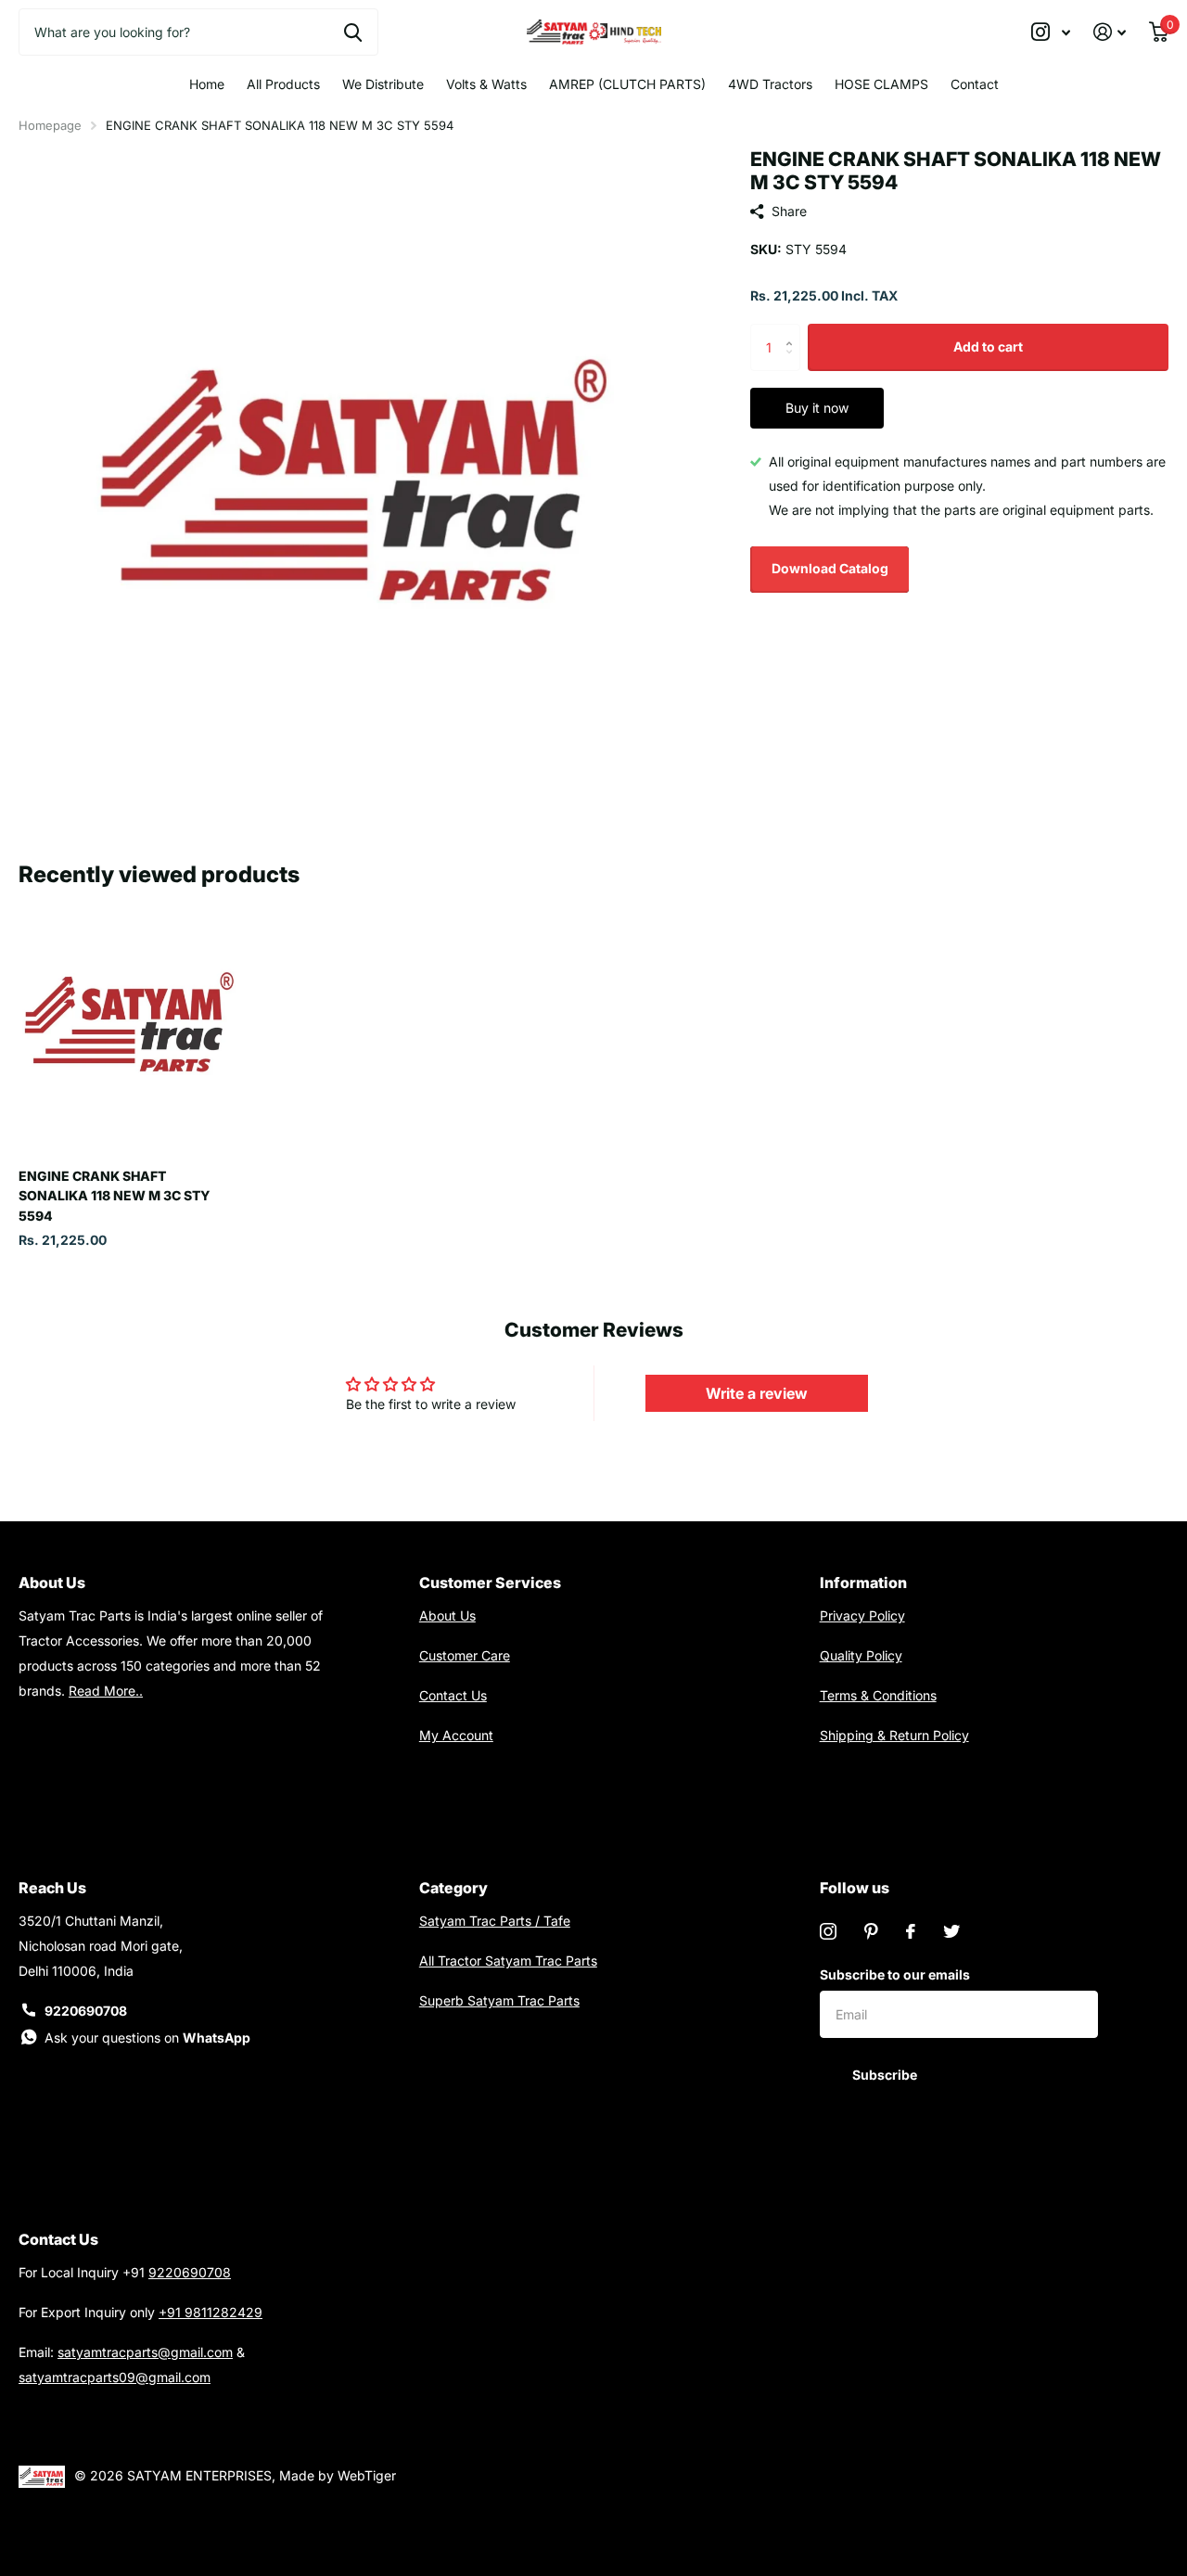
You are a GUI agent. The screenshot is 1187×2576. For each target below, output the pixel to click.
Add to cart (988, 346)
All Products (283, 84)
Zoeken (353, 32)
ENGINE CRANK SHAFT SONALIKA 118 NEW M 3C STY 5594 (115, 1196)
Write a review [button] (757, 1393)
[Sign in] (1110, 32)
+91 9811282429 (211, 2312)
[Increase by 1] (793, 331)
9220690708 (86, 2011)
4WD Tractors (770, 84)
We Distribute (383, 84)
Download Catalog (830, 568)
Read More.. (106, 1691)
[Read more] (1051, 32)
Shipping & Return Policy (894, 1735)
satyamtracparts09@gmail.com (115, 2377)
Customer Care (465, 1655)
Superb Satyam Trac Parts (499, 2000)
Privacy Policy (862, 1615)
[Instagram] (828, 1931)
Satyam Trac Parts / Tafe (495, 1921)
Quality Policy (861, 1655)
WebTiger (367, 2475)
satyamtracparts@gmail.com (145, 2352)
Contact (975, 84)
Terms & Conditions (878, 1695)
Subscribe (886, 2075)
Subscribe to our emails (895, 1974)
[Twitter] (951, 1931)
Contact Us (453, 1695)
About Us (447, 1615)
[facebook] (911, 1931)
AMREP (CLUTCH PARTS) (627, 84)
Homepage (50, 125)
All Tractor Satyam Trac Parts (508, 1961)
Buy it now (817, 408)
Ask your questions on (147, 2038)
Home (207, 84)
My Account (456, 1735)
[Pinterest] (871, 1931)
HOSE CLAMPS (881, 84)
